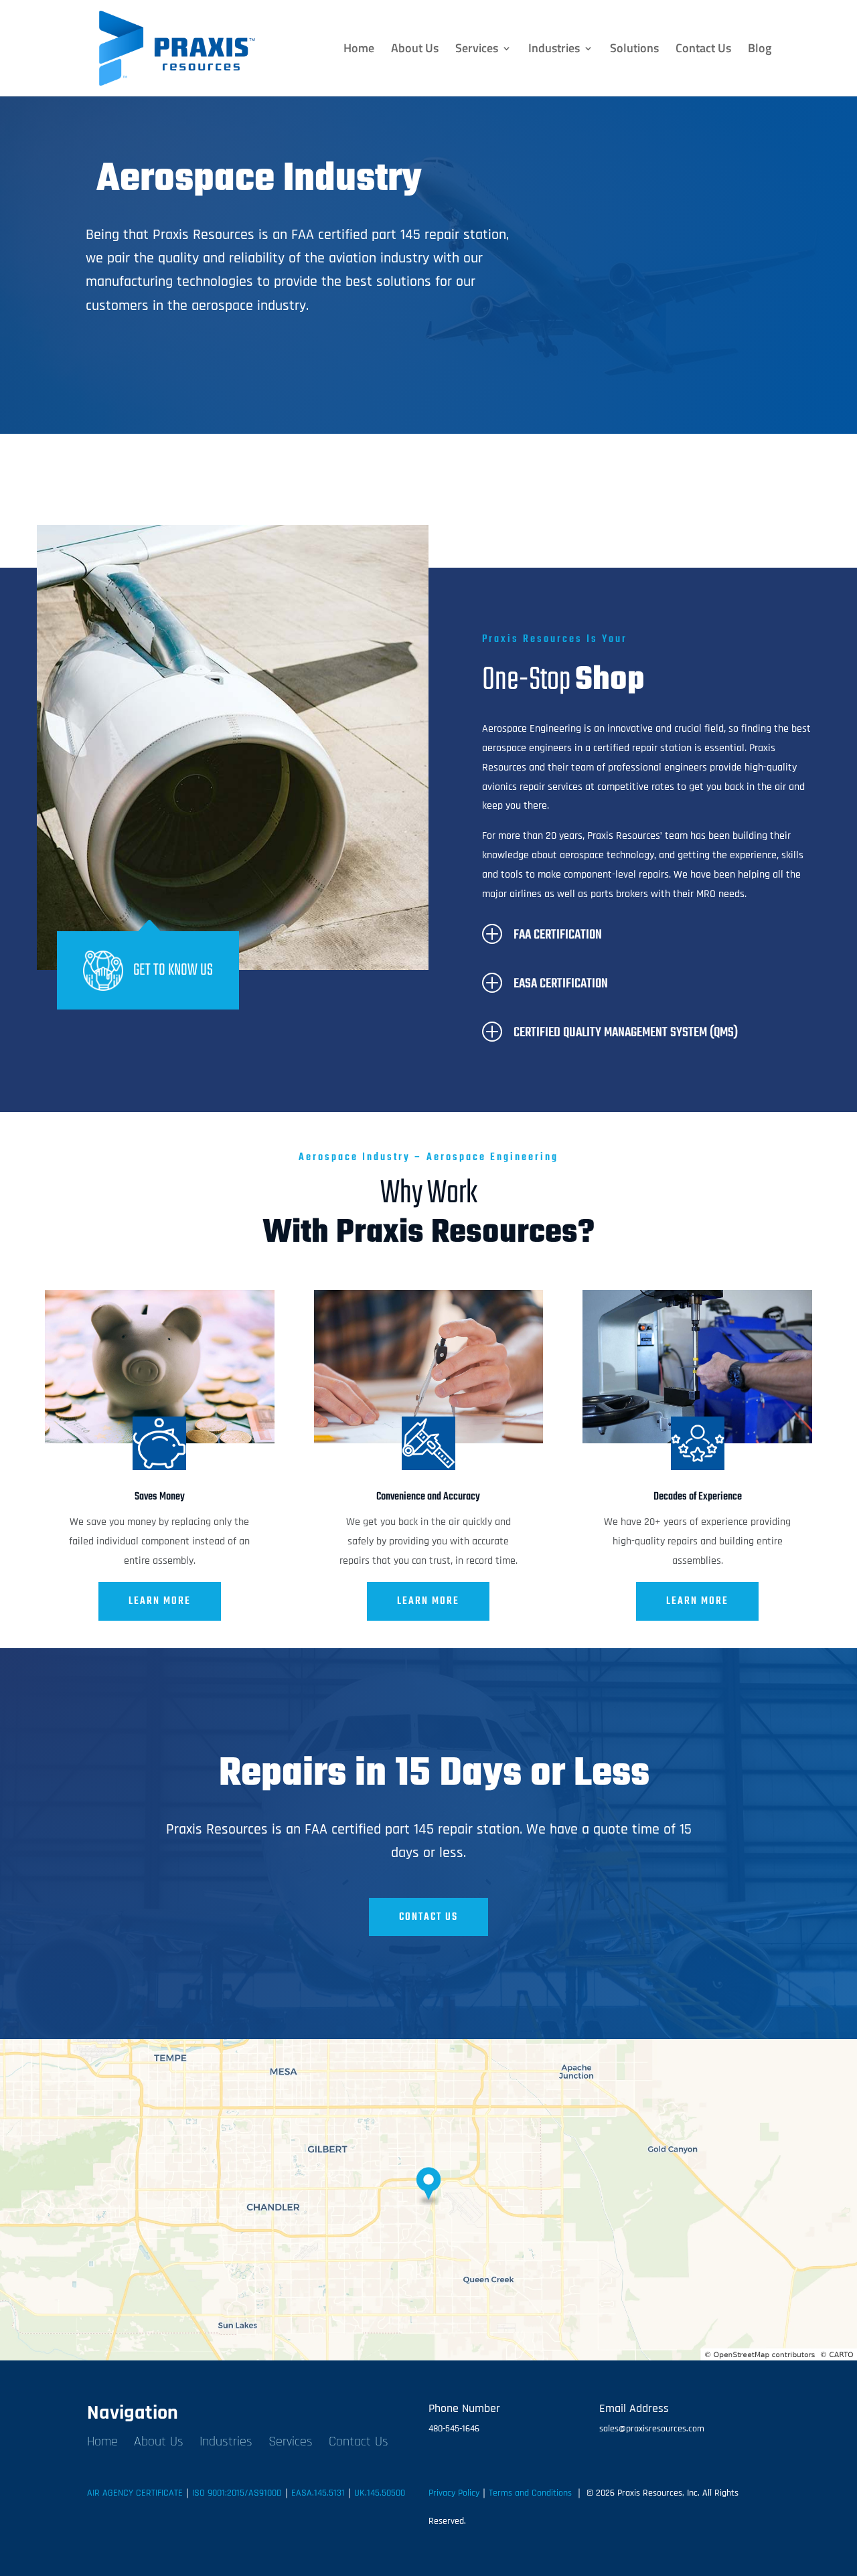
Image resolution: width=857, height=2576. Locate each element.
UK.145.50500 (380, 2493)
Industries (554, 50)
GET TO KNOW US (173, 970)
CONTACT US (428, 1917)
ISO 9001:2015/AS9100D (237, 2493)
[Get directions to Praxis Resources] (428, 2200)
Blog (760, 50)
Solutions (634, 50)
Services (477, 50)
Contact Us (703, 50)
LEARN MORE (160, 1601)
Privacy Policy (454, 2493)
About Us (415, 50)
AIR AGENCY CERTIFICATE (135, 2493)
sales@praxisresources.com (652, 2429)
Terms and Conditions (530, 2493)
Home (359, 50)
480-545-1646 (454, 2429)
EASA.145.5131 (318, 2493)
